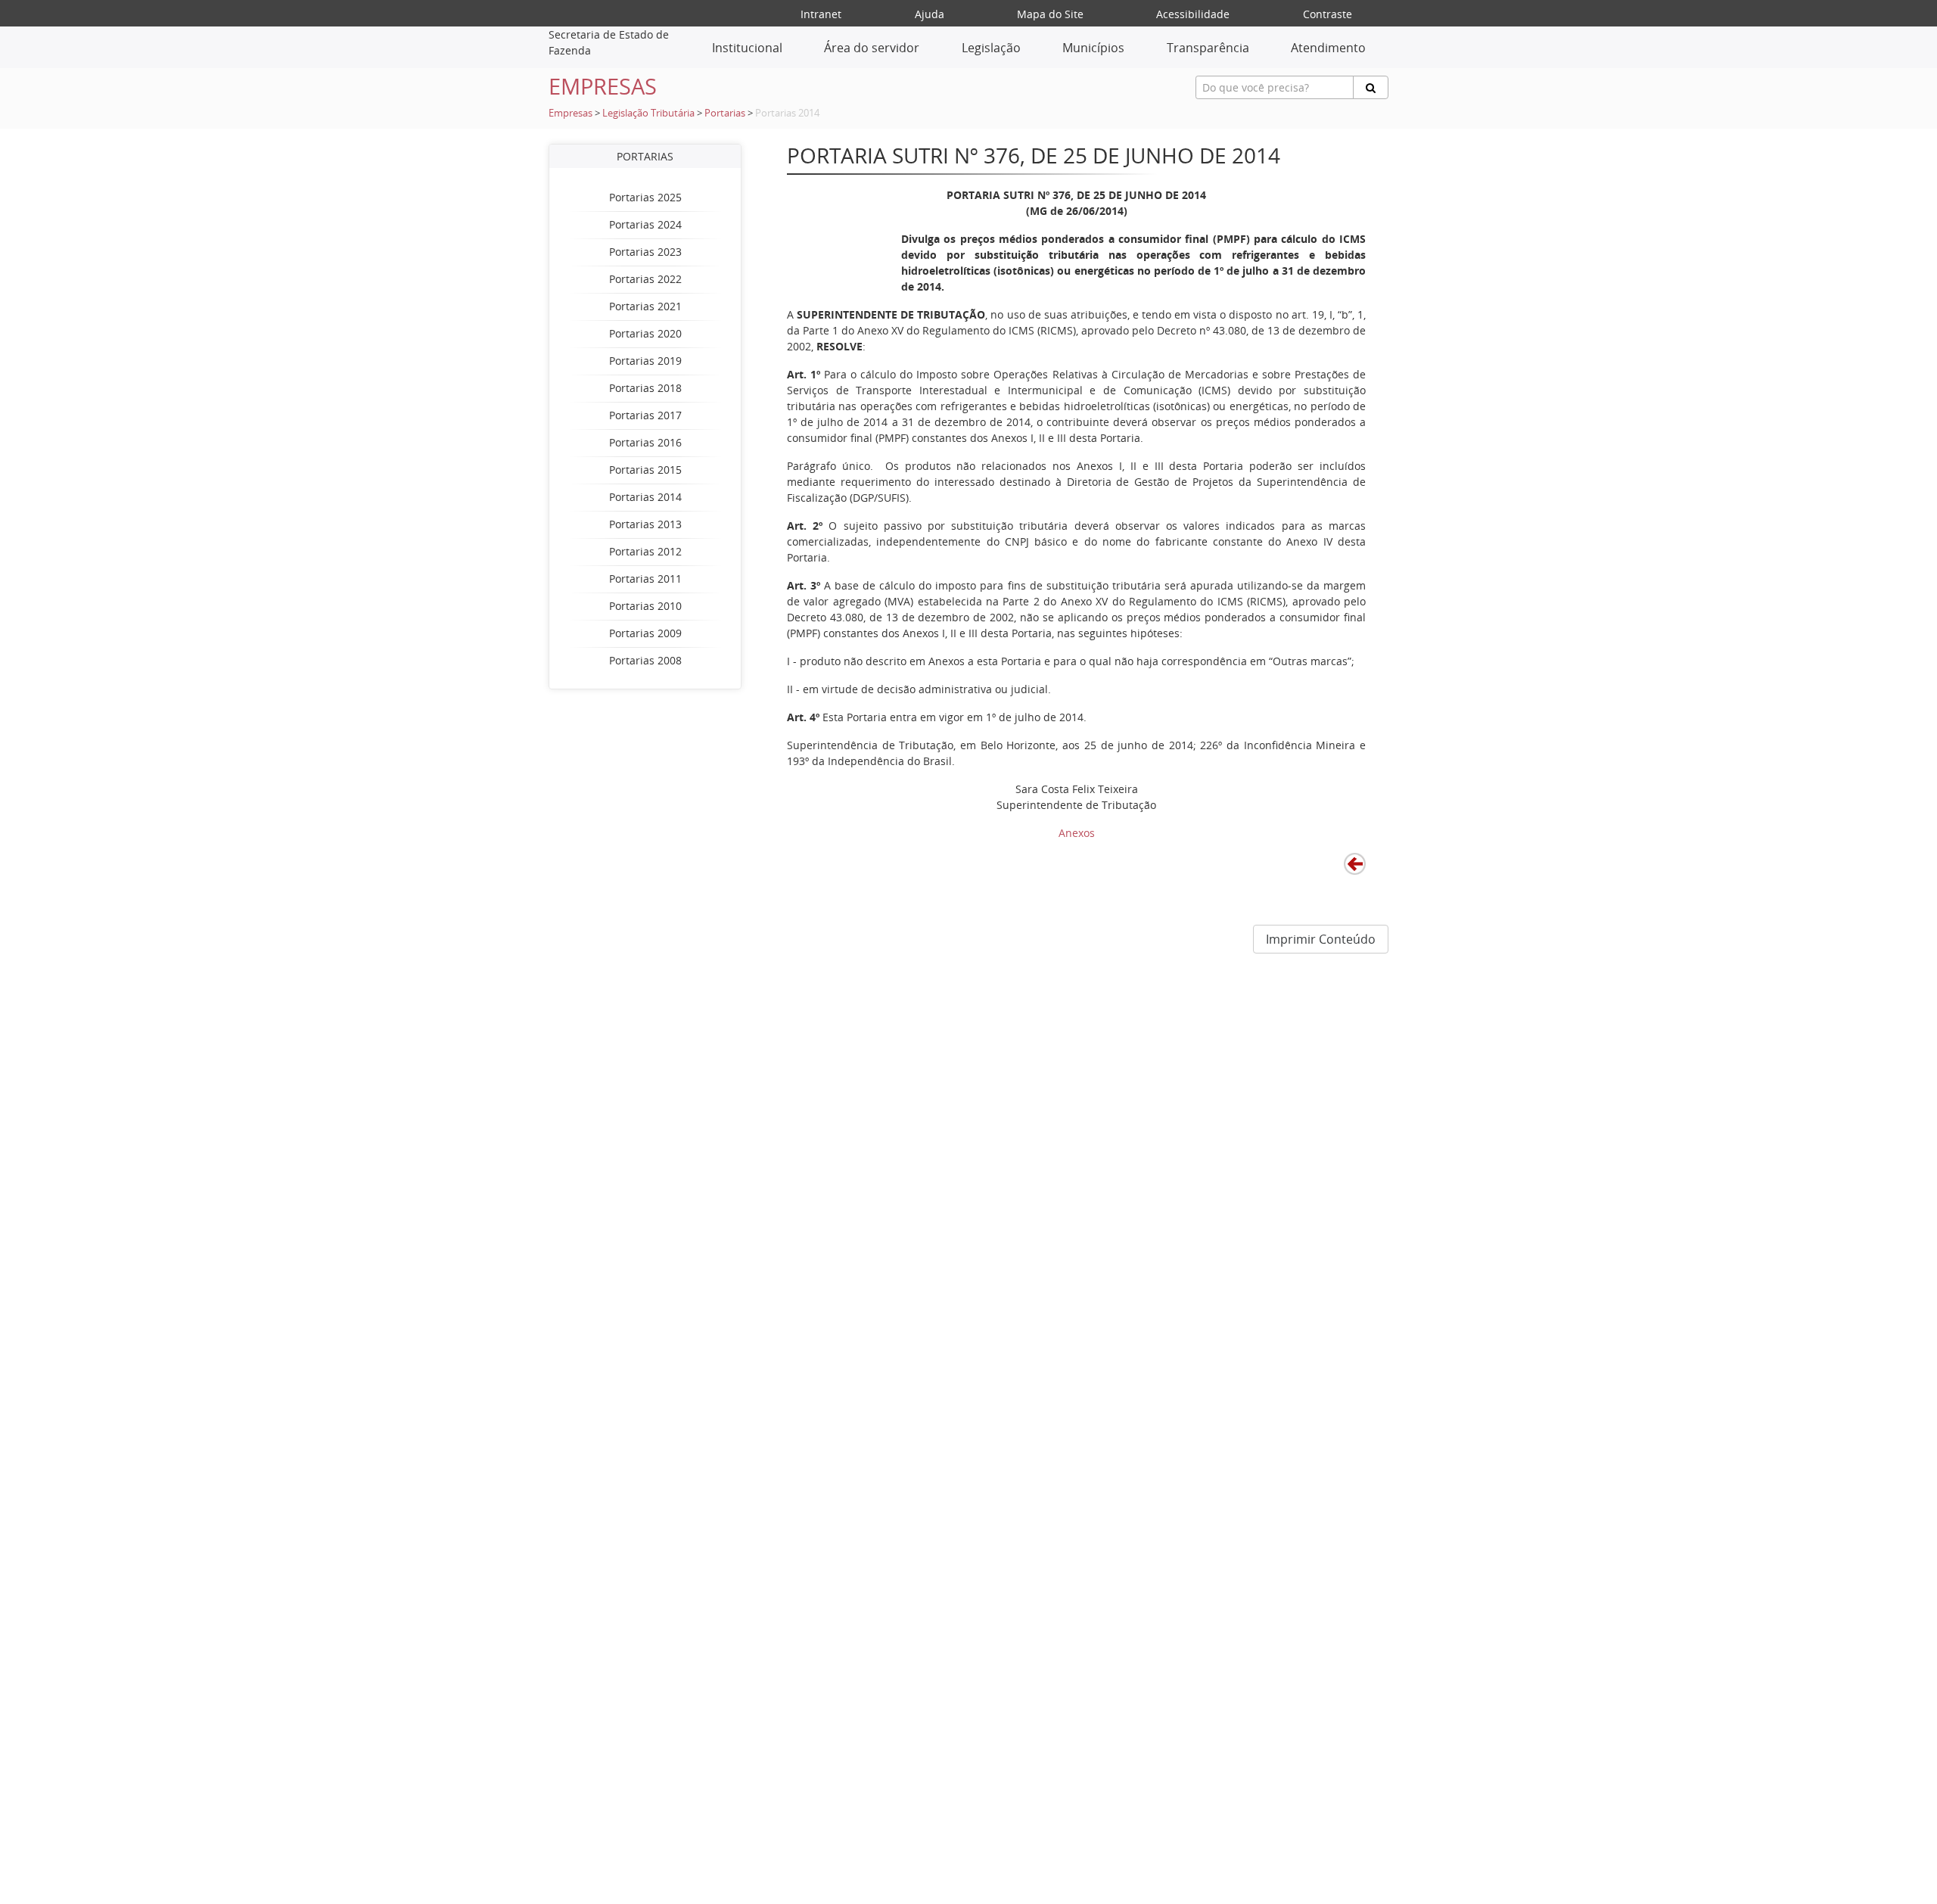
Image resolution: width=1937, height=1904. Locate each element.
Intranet (821, 14)
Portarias (725, 113)
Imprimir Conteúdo (1321, 939)
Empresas (571, 113)
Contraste (1328, 14)
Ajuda (930, 14)
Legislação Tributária (648, 113)
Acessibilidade (1193, 14)
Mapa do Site (1050, 14)
